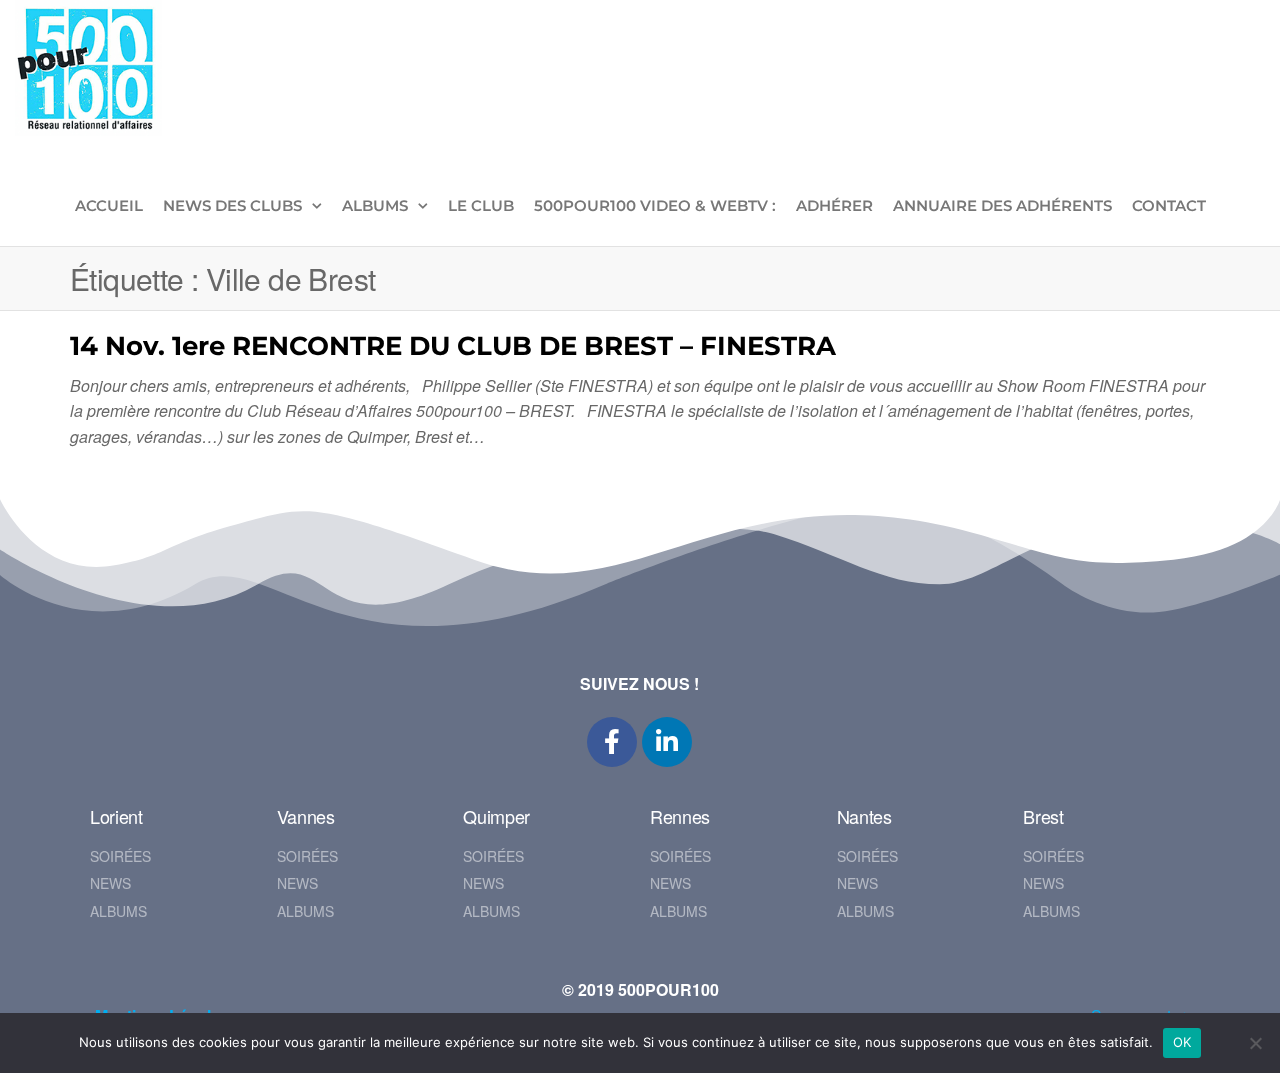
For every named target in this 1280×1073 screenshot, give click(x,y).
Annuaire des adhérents (1002, 205)
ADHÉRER (834, 205)
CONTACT (1169, 205)
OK (1182, 1042)
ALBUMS (375, 205)
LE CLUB (481, 205)
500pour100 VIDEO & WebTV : (655, 205)
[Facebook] (612, 742)
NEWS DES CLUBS (232, 205)
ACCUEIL (109, 205)
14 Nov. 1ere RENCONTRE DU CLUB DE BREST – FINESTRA (453, 346)
